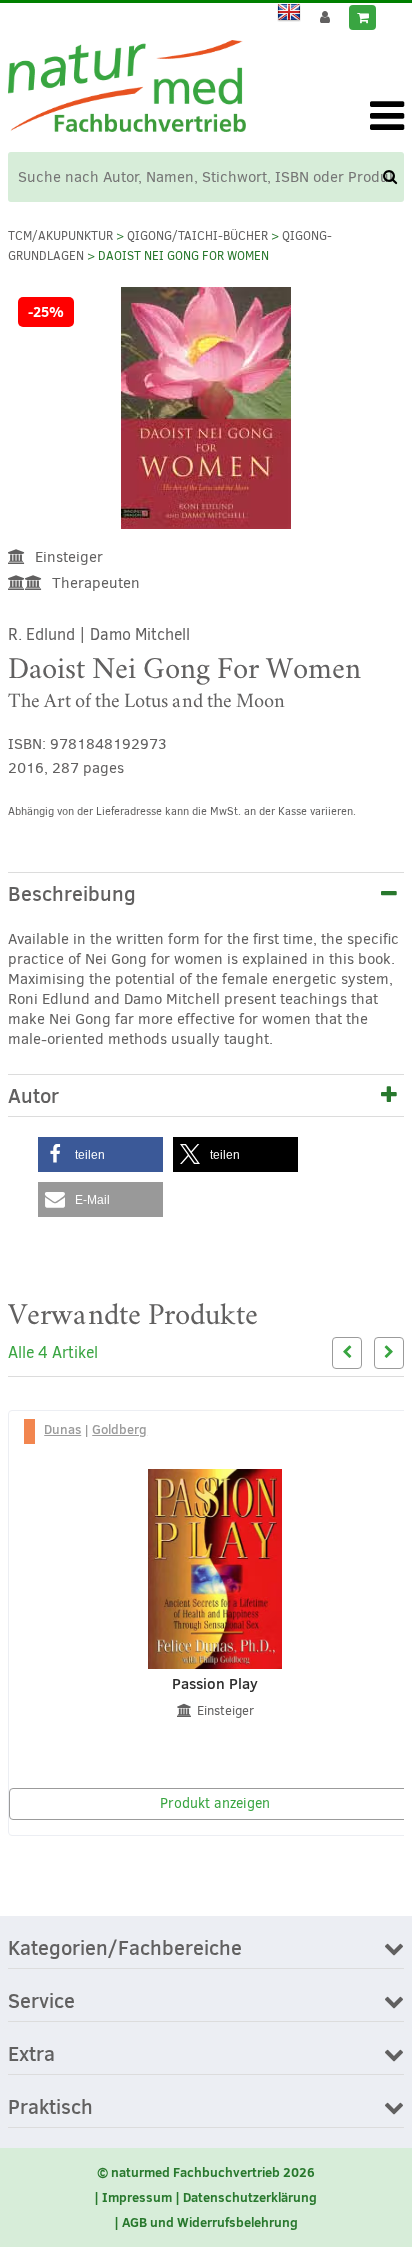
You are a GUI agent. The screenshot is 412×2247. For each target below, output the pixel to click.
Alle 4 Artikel (53, 1352)
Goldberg (119, 1429)
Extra (31, 2055)
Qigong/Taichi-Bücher (197, 236)
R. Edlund (41, 634)
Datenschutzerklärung (250, 2197)
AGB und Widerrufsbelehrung (210, 2222)
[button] (100, 1154)
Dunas (62, 1429)
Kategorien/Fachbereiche (125, 1949)
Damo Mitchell (140, 634)
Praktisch (50, 2108)
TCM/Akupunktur (60, 236)
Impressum (137, 2197)
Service (41, 2002)
